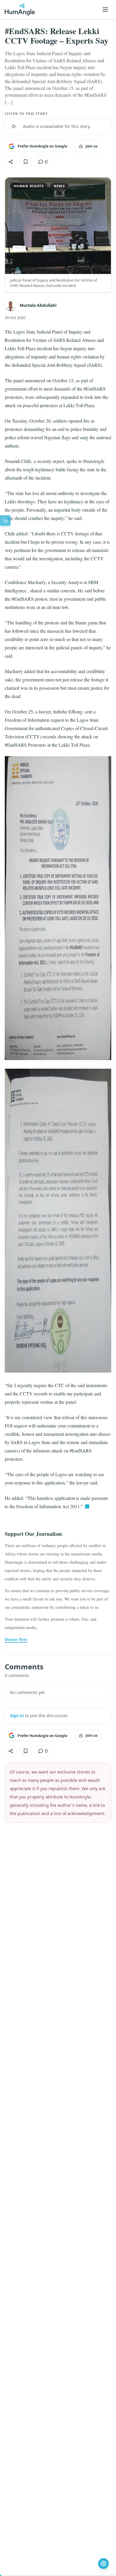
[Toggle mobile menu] (105, 9)
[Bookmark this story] (26, 162)
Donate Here (16, 1639)
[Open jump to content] (5, 521)
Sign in (17, 1716)
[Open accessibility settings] (104, 2564)
